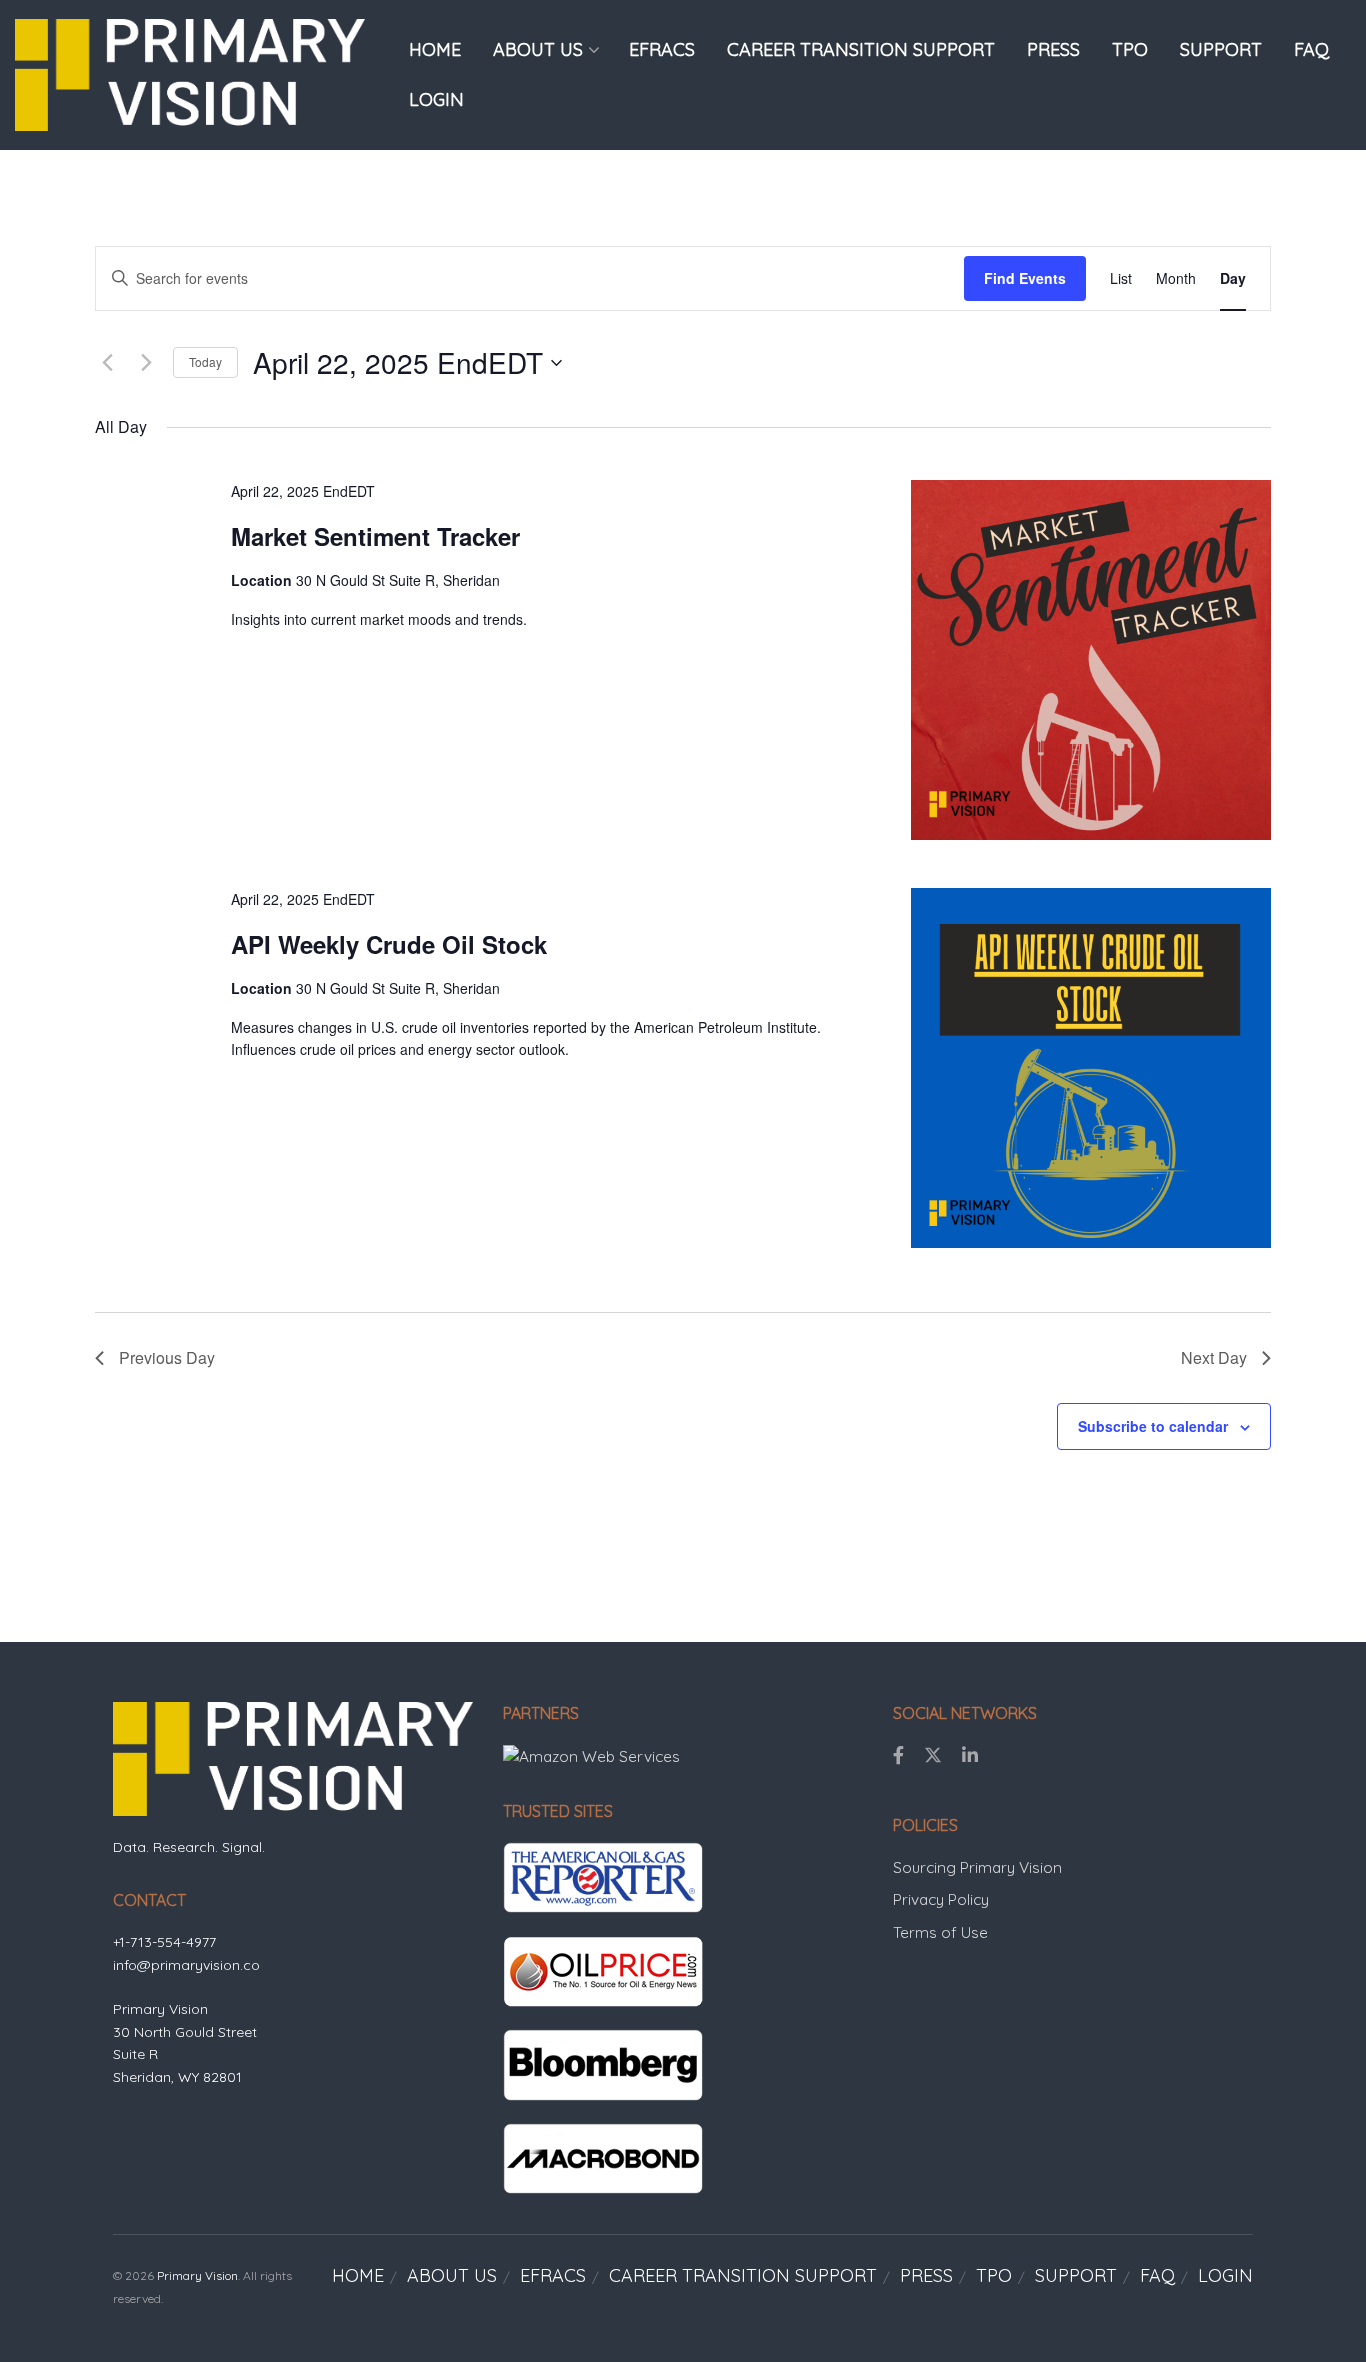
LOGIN (436, 99)
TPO (1130, 49)
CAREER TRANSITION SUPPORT (861, 49)
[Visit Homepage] (190, 74)
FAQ (1311, 49)
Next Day (1214, 1357)
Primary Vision (197, 2275)
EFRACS (662, 49)
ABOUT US (538, 49)
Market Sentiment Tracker (375, 536)
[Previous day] (107, 363)
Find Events (1025, 278)
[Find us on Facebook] (898, 1756)
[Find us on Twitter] (933, 1756)
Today (205, 361)
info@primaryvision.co (186, 1965)
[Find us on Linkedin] (970, 1756)
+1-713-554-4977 (164, 1942)
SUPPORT (1221, 49)
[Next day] (146, 363)
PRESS (1053, 49)
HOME (435, 49)
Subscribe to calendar (1153, 1426)
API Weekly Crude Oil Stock (389, 944)
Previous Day (167, 1357)
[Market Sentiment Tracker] (1091, 660)
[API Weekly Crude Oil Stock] (1091, 1068)
